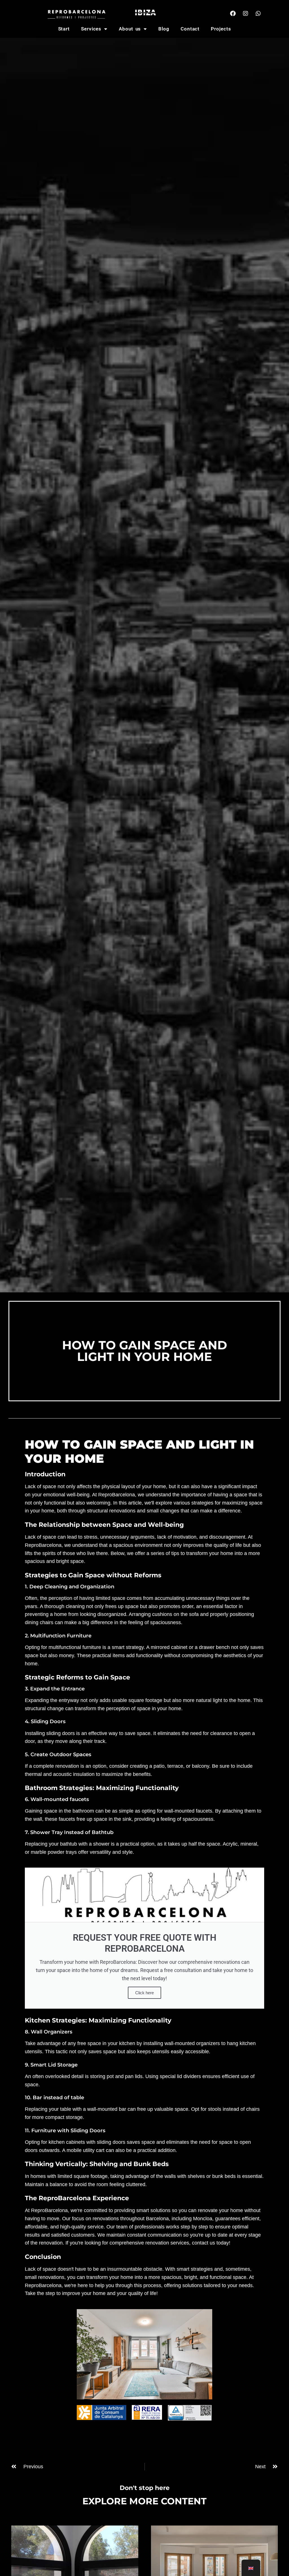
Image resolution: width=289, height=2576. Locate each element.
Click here (144, 1993)
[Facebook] (233, 14)
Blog (164, 29)
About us (130, 29)
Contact (190, 29)
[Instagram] (246, 14)
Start (64, 29)
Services (91, 29)
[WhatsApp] (258, 14)
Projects (221, 29)
